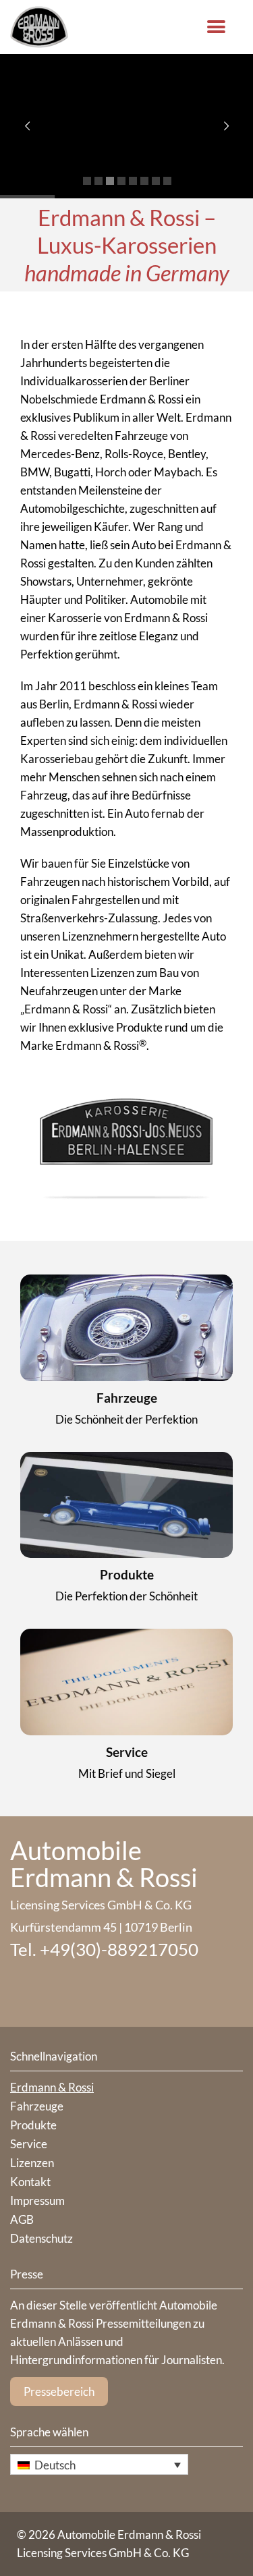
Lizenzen (32, 2163)
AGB (22, 2219)
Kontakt (30, 2182)
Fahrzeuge (127, 1398)
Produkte (127, 1574)
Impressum (37, 2201)
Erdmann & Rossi (52, 2087)
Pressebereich (59, 2391)
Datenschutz (41, 2238)
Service (127, 1752)
